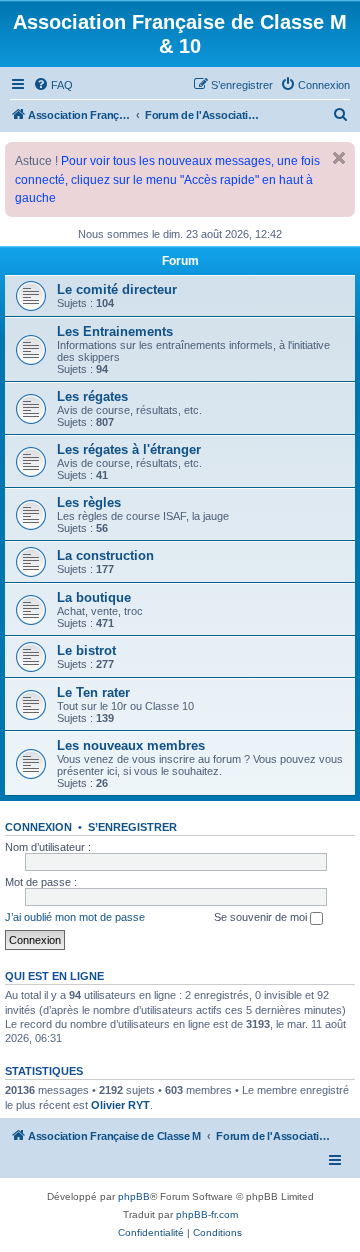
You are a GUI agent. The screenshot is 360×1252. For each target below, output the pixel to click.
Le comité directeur (117, 289)
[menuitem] (53, 85)
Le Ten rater (93, 692)
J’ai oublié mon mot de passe (75, 917)
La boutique (94, 597)
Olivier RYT (120, 1105)
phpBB (134, 1196)
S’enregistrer (132, 827)
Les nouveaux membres (131, 745)
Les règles (89, 502)
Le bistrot (86, 650)
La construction (105, 555)
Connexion (38, 827)
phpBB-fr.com (207, 1214)
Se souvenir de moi (262, 917)
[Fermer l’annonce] (339, 158)
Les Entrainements (115, 331)
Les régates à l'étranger (129, 449)
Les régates (92, 396)
